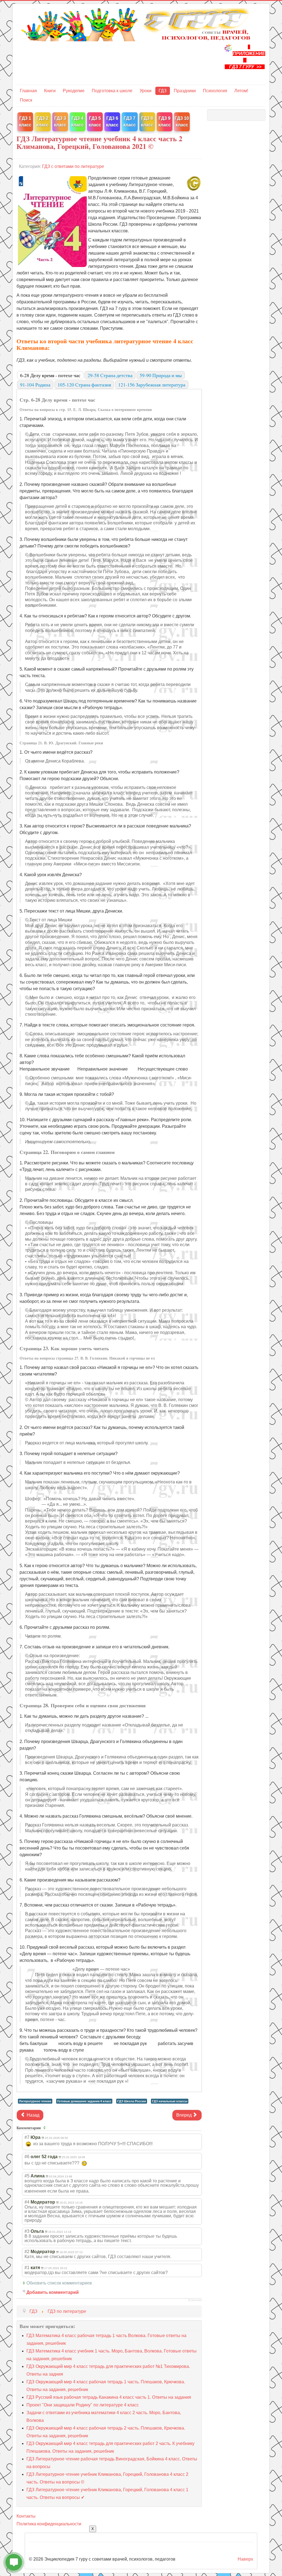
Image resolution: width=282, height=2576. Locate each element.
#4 (27, 2202)
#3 (27, 2231)
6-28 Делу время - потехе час (50, 375)
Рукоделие (74, 91)
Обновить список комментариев (59, 2283)
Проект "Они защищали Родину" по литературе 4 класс (83, 2405)
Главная (28, 91)
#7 (27, 2137)
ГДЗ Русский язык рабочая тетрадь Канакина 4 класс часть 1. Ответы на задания (109, 2397)
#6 (27, 2157)
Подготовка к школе (112, 91)
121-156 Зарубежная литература (152, 385)
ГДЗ (163, 91)
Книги (50, 91)
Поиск (26, 100)
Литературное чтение (35, 2101)
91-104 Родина (35, 385)
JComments (195, 2300)
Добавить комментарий (53, 2292)
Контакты (26, 2516)
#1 (27, 2268)
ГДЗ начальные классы (170, 2101)
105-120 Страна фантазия (84, 385)
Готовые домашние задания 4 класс (84, 2101)
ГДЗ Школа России (132, 2101)
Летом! (241, 91)
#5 (27, 2176)
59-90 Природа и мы (161, 375)
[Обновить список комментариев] (45, 2128)
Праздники (185, 91)
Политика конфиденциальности (49, 2524)
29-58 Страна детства (110, 375)
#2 (27, 2252)
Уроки (146, 91)
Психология (215, 91)
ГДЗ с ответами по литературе (73, 166)
